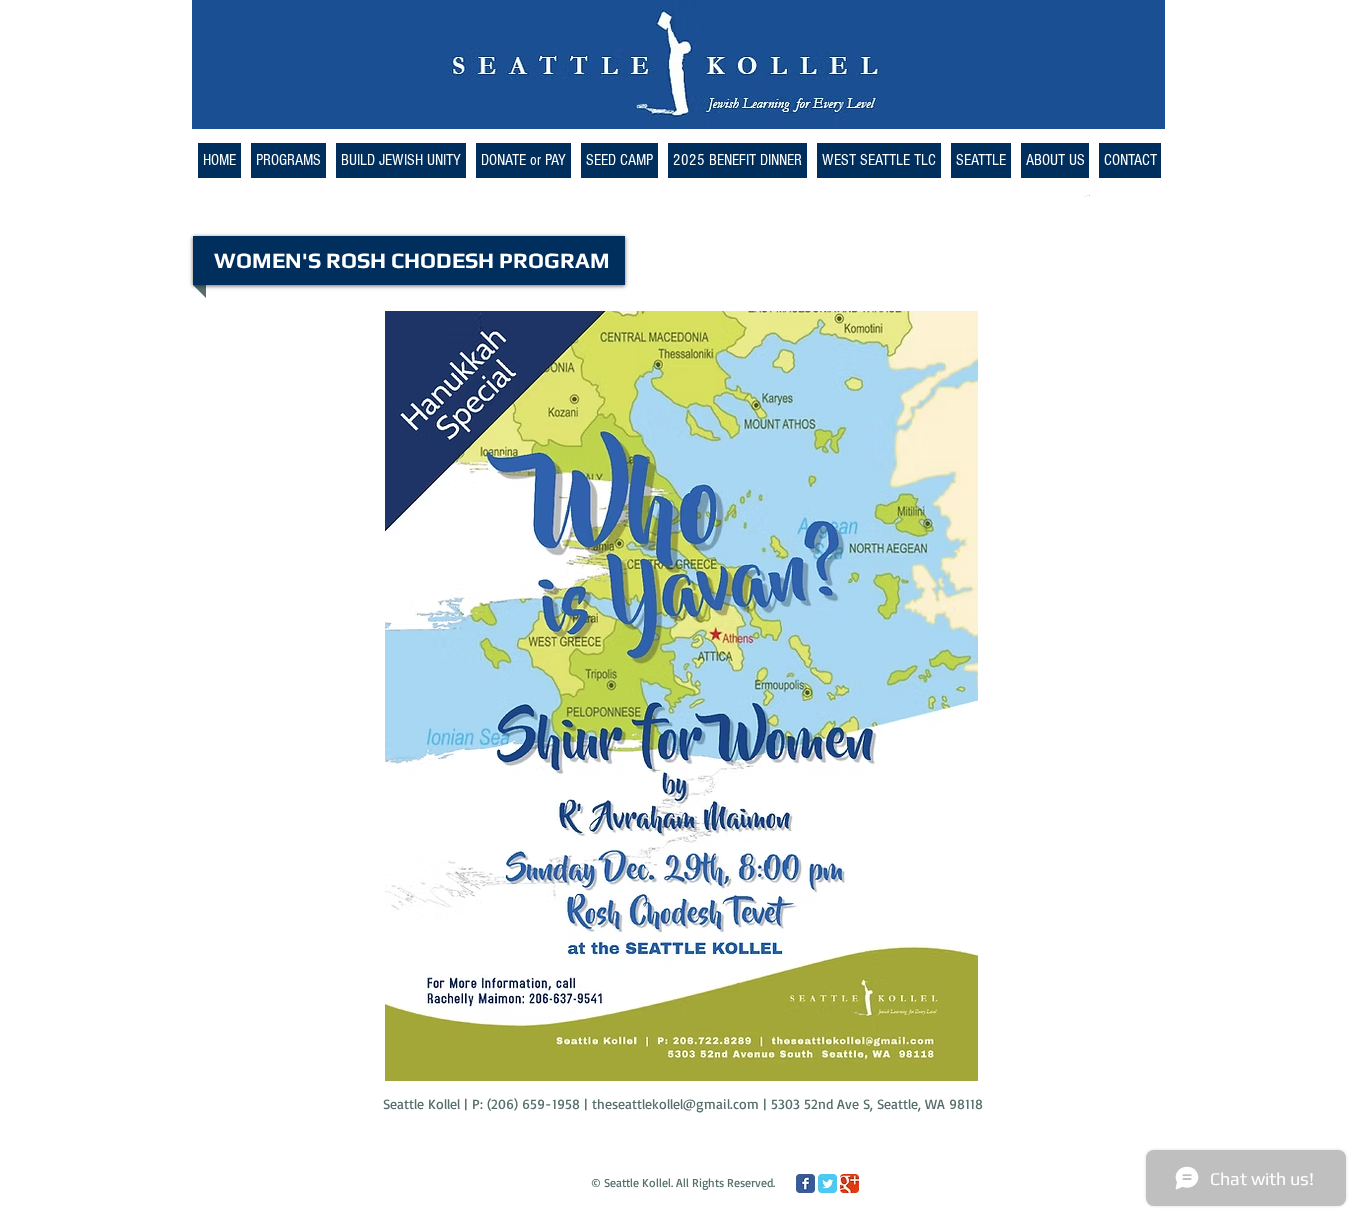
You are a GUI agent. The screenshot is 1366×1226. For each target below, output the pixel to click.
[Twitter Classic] (827, 1183)
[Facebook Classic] (805, 1183)
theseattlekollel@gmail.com (675, 1103)
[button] (879, 160)
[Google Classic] (849, 1183)
